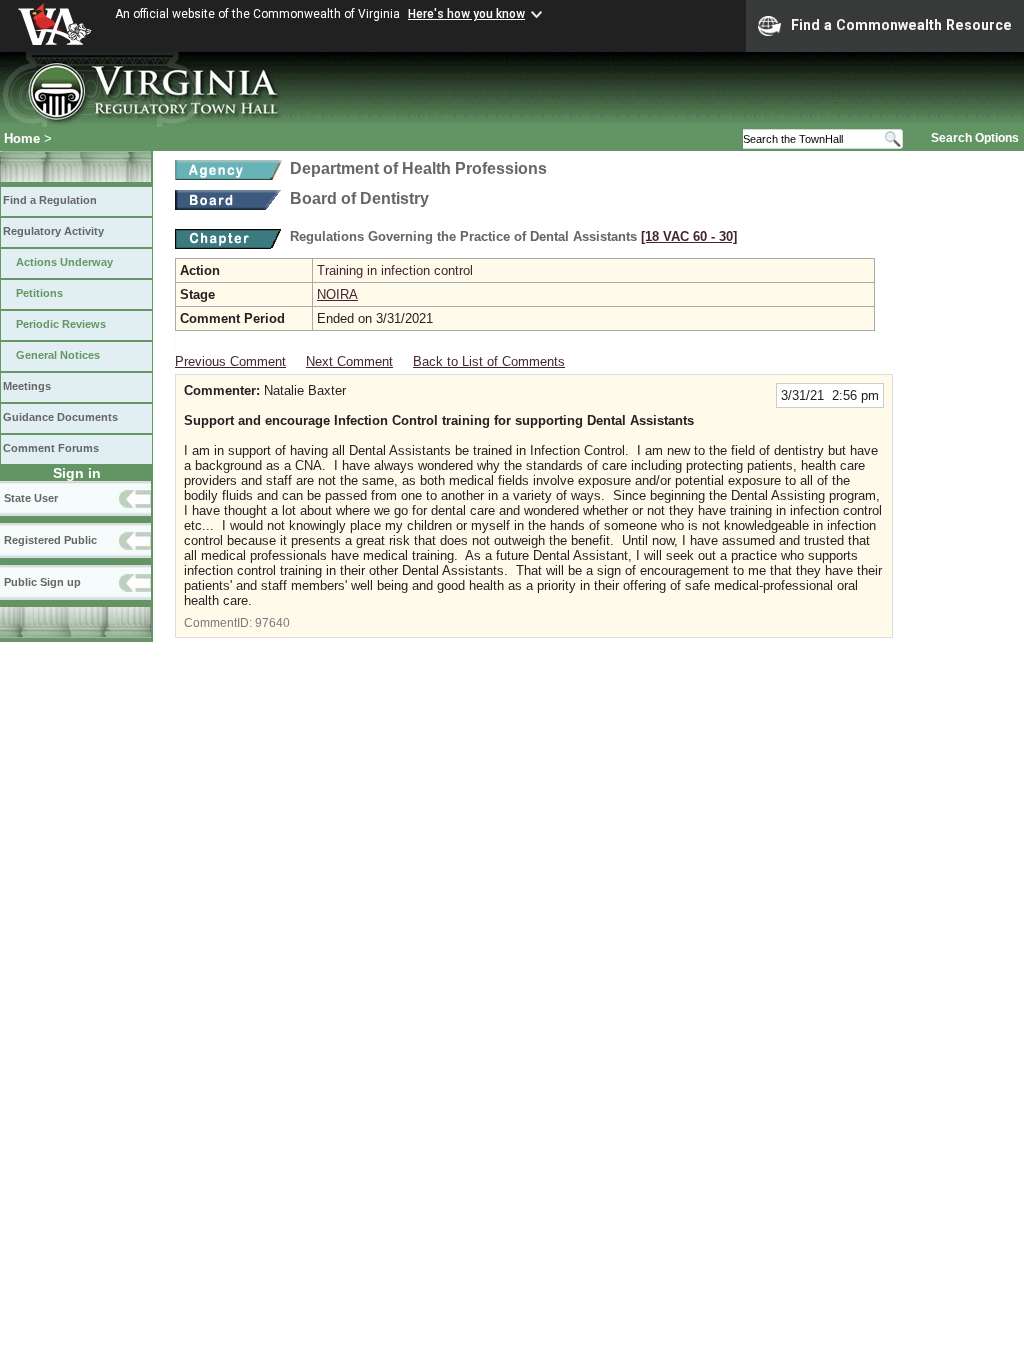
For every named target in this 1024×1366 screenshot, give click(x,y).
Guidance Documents (60, 417)
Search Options (975, 138)
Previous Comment (230, 361)
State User (31, 498)
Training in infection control (395, 270)
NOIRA (337, 294)
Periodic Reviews (61, 324)
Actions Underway (64, 262)
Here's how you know (466, 14)
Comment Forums (51, 448)
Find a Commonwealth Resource (901, 25)
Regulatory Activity (53, 231)
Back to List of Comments (489, 361)
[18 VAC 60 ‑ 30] (689, 236)
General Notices (58, 355)
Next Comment (349, 361)
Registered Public (50, 540)
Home (22, 138)
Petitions (39, 293)
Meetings (27, 386)
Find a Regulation (50, 200)
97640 (272, 623)
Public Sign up (42, 582)
